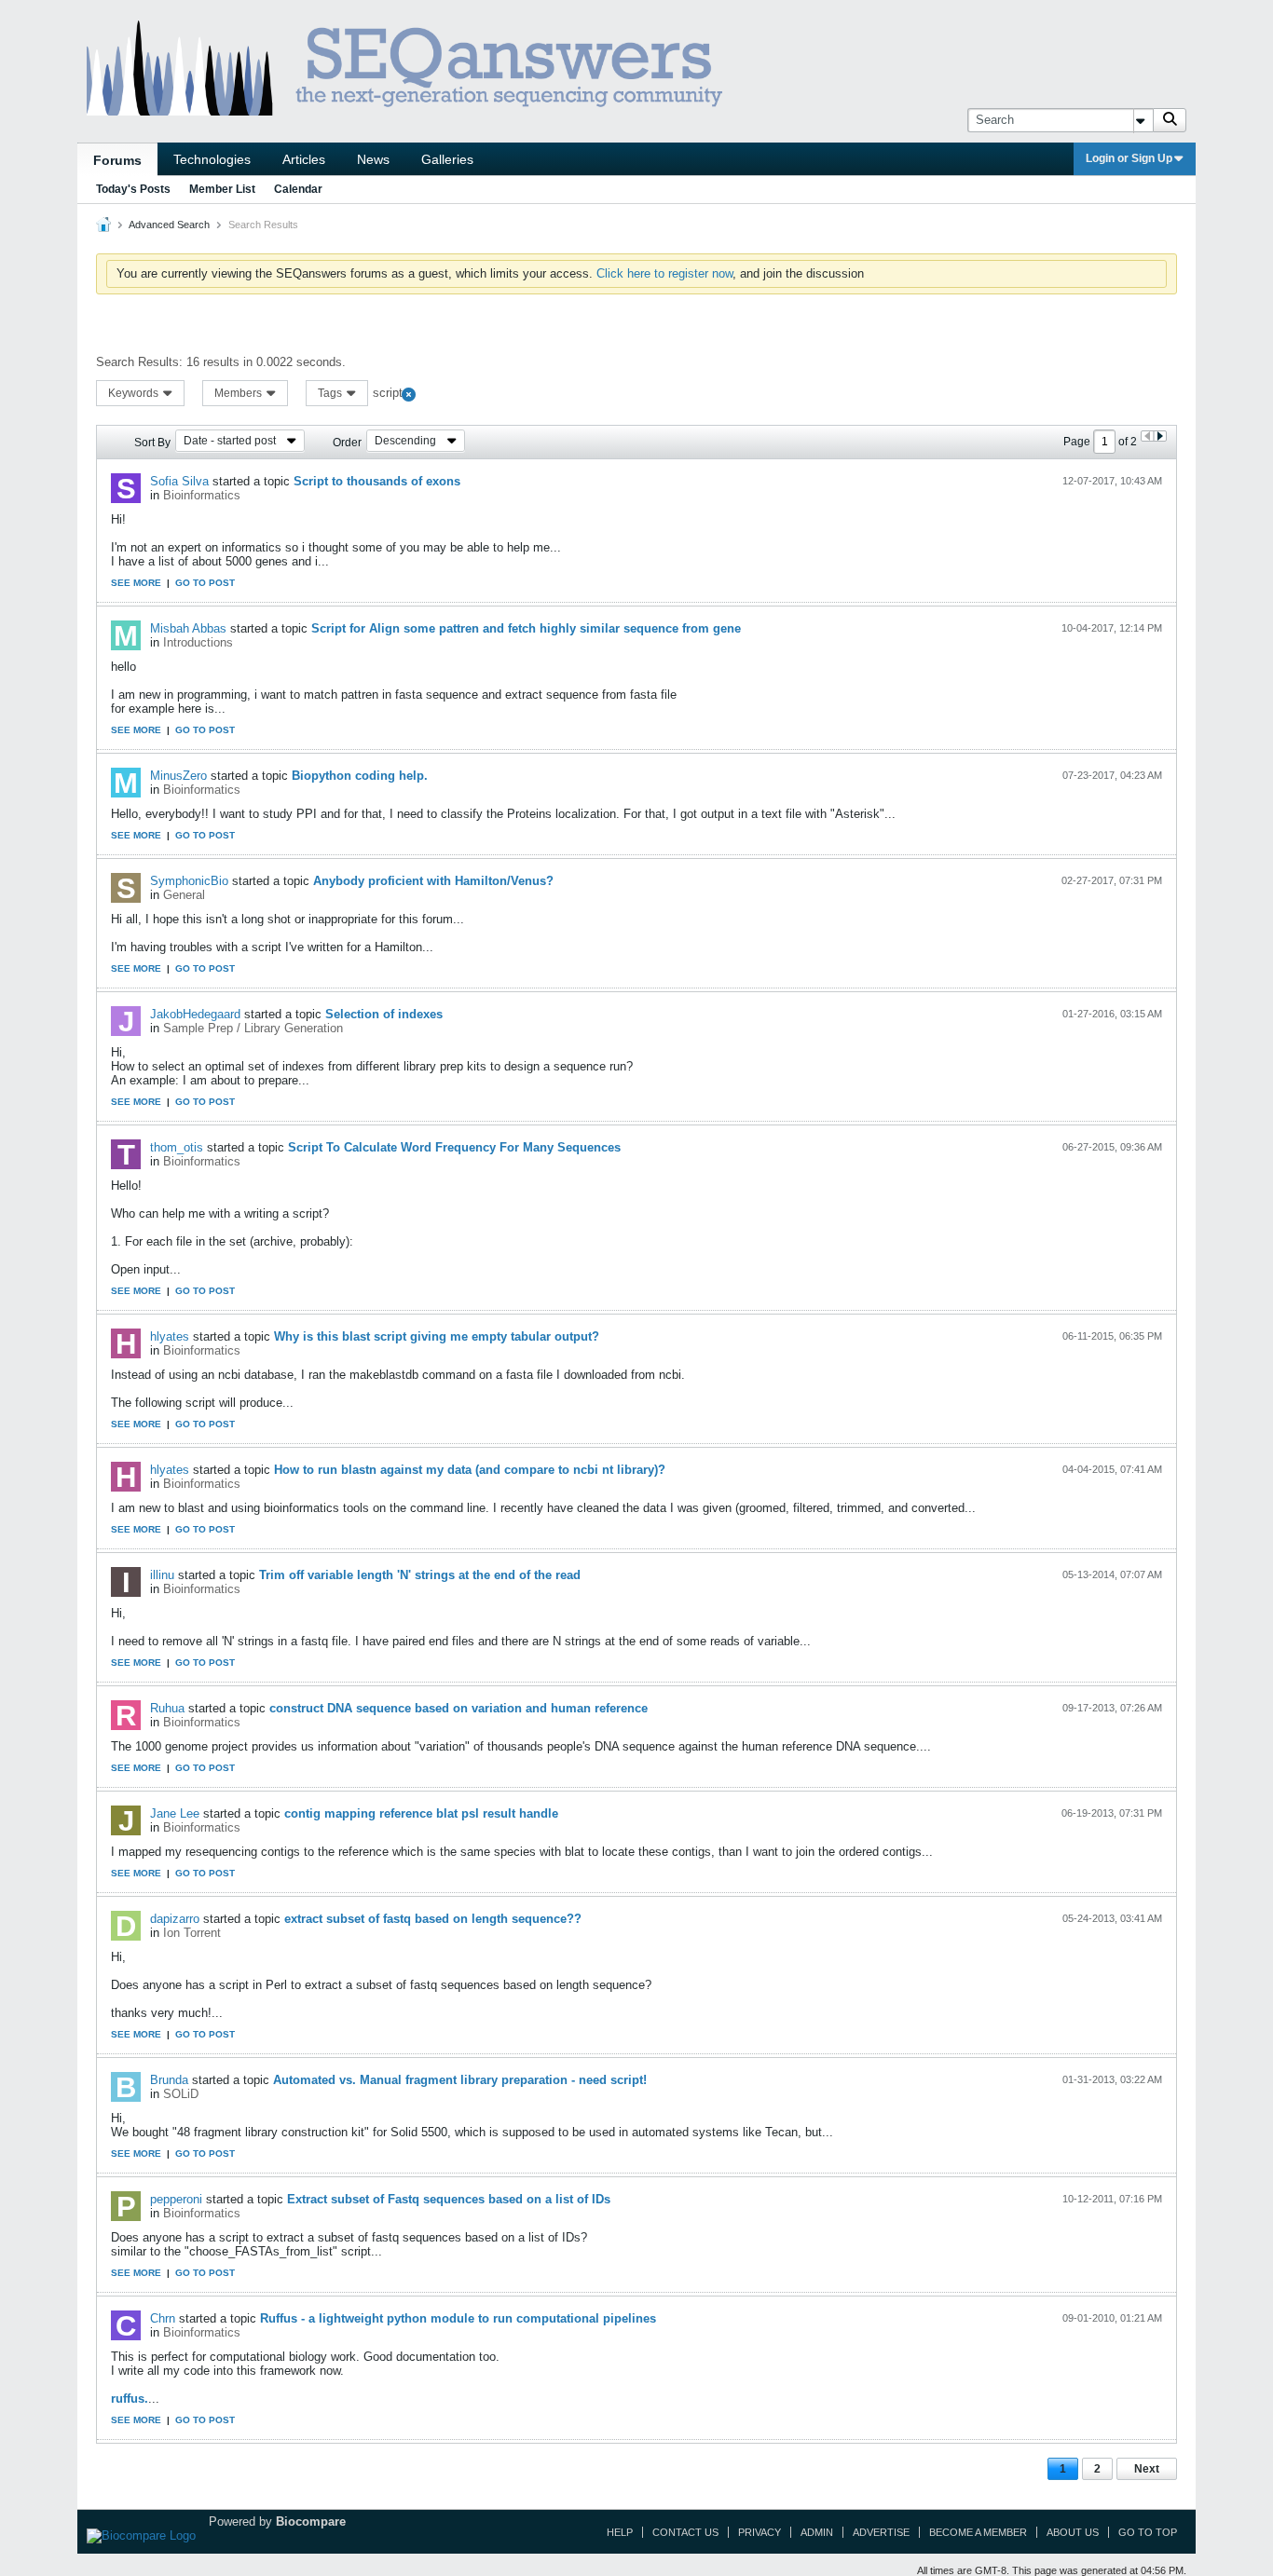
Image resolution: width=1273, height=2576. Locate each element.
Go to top (1148, 2532)
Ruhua (167, 1708)
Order (347, 443)
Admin (817, 2532)
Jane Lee (175, 1813)
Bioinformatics (202, 495)
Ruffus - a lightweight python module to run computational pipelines (458, 2318)
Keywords (135, 393)
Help (620, 2532)
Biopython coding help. (360, 776)
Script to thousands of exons (377, 481)
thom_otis (177, 1147)
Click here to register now (664, 273)
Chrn (163, 2318)
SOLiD (181, 2094)
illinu (162, 1575)
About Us (1073, 2532)
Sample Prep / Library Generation (253, 1028)
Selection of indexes (384, 1014)
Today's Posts (133, 189)
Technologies (212, 159)
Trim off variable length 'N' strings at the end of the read (420, 1575)
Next (1147, 2469)
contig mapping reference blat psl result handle (421, 1813)
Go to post (205, 583)
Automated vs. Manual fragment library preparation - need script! (460, 2080)
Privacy (760, 2532)
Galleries (447, 159)
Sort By (152, 443)
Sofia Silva (179, 481)
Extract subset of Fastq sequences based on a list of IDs (449, 2199)
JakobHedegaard (195, 1014)
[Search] (1170, 120)
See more (136, 583)
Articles (304, 159)
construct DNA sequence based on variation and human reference (459, 1708)
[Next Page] (1160, 436)
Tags (331, 393)
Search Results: (139, 362)
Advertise (881, 2532)
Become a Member (978, 2532)
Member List (222, 189)
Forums (117, 160)
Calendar (298, 189)
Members (240, 393)
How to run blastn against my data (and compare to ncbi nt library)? (470, 1470)
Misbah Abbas (188, 628)
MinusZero (178, 776)
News (373, 159)
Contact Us (685, 2532)
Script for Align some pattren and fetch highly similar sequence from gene (526, 628)
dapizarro (175, 1919)
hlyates (170, 1336)
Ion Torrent (192, 1933)
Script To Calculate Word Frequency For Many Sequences (454, 1147)
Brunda (169, 2080)
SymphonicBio (189, 881)
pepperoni (176, 2199)
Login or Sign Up (1129, 158)
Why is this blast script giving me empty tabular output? (437, 1336)
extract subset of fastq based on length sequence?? (433, 1919)
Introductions (198, 642)
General (184, 895)
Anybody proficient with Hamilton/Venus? (433, 881)
